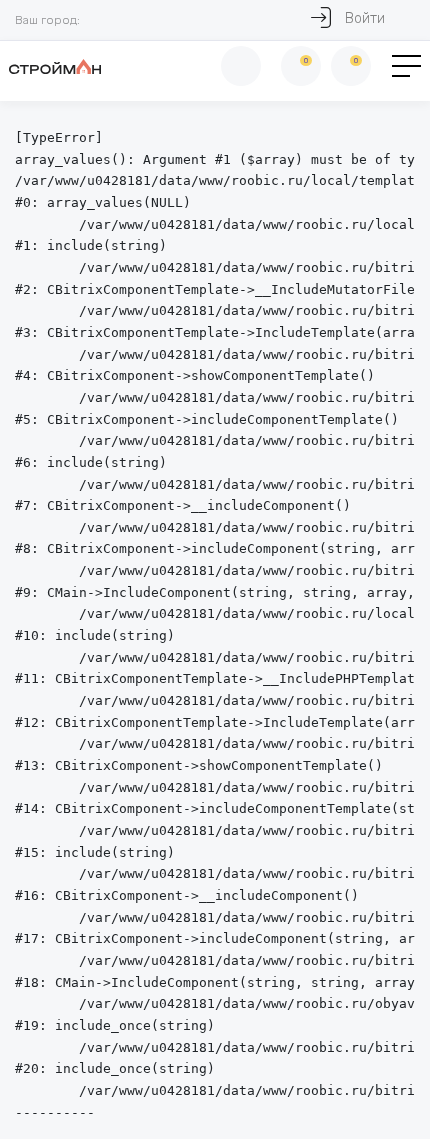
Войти (365, 18)
